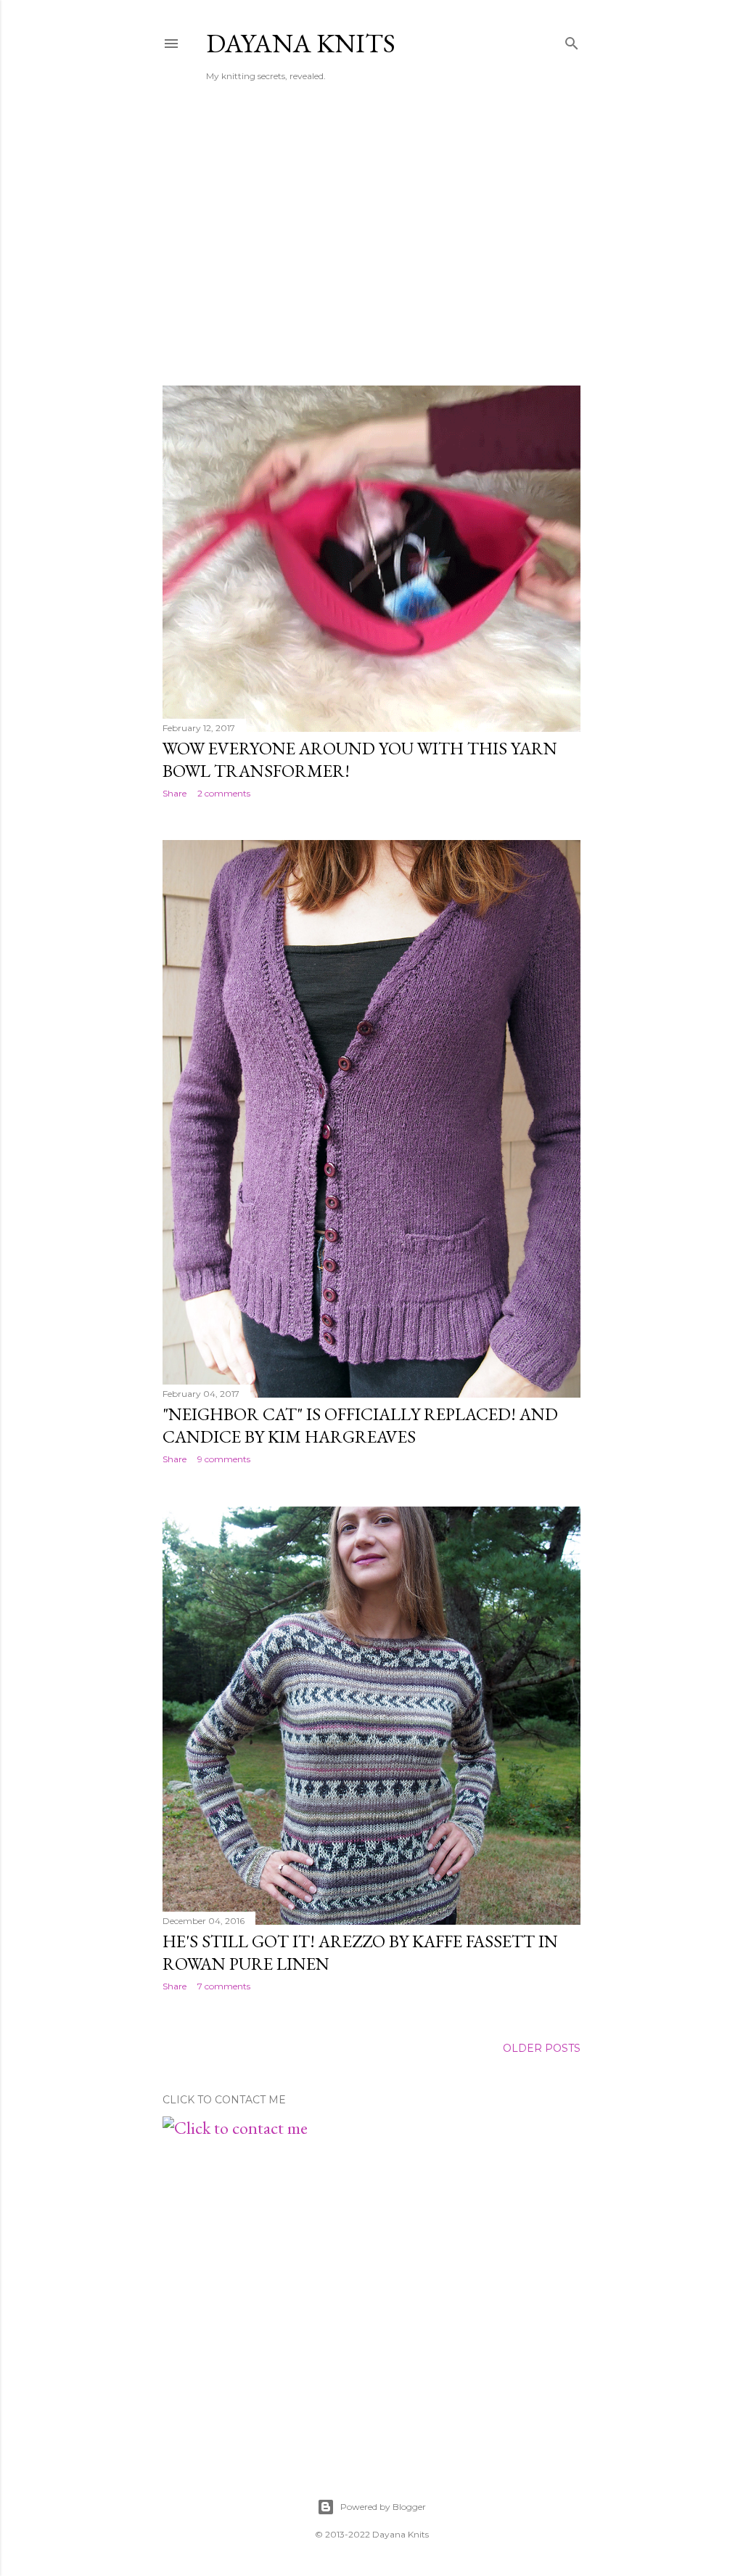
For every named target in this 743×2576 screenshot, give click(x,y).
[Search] (572, 41)
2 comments (224, 793)
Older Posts (542, 2048)
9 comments (224, 1459)
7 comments (224, 1986)
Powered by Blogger (383, 2507)
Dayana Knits (301, 43)
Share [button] (175, 793)
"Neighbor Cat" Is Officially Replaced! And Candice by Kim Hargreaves (360, 1425)
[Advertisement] (371, 248)
